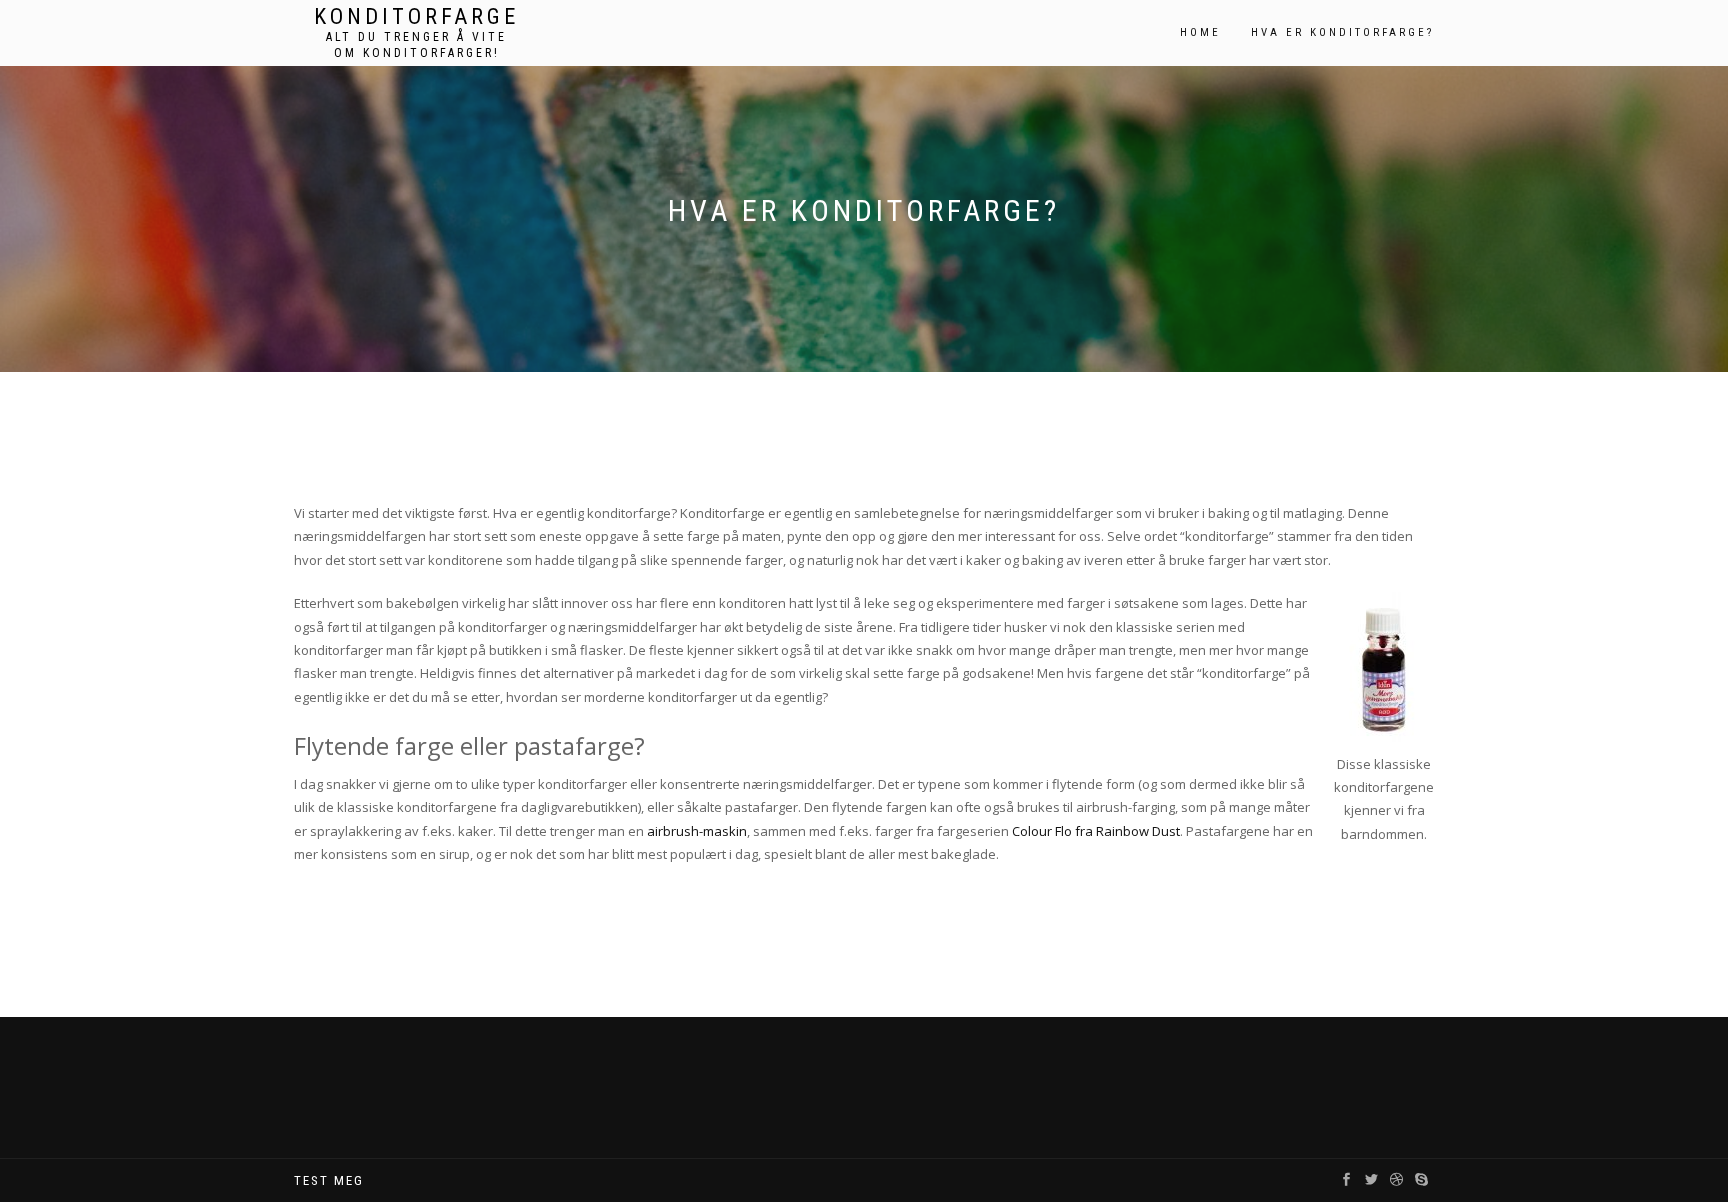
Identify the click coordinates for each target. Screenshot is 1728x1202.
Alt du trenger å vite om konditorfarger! (416, 45)
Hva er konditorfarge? (1342, 32)
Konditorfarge (416, 17)
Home (1200, 32)
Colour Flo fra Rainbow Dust (1096, 831)
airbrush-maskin (697, 831)
